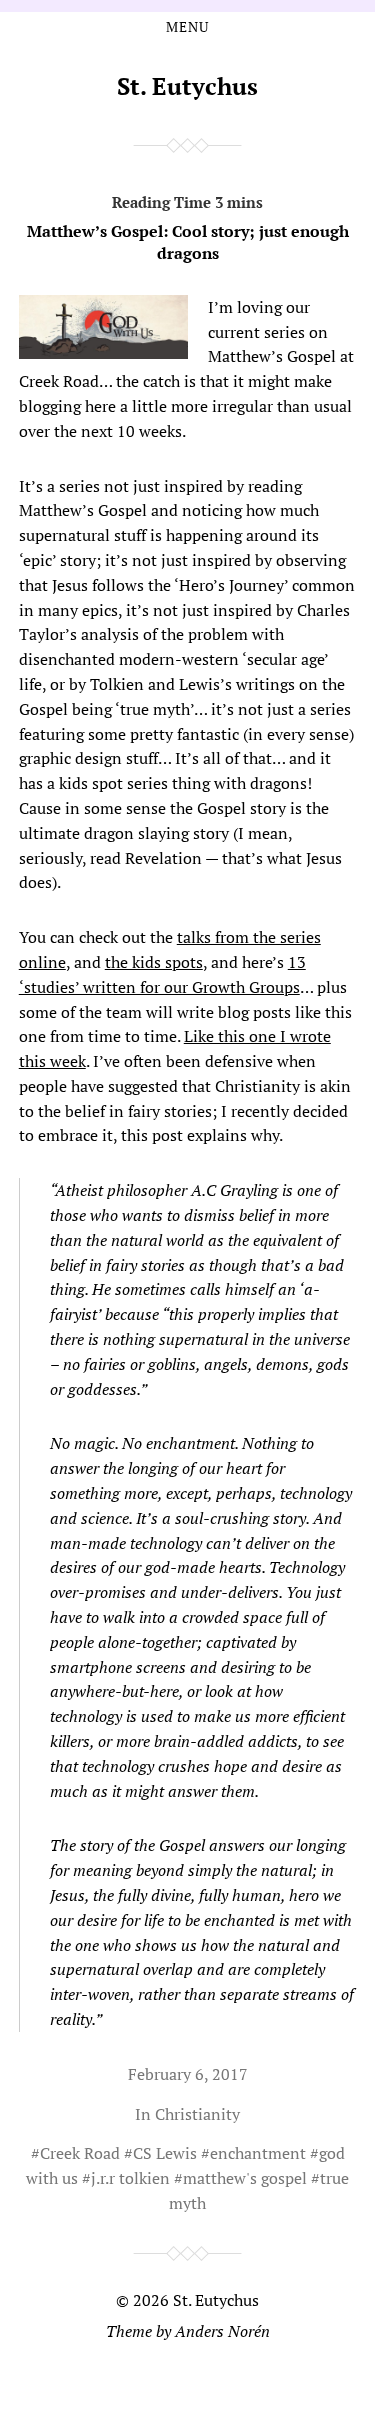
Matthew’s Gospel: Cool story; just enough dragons (188, 242)
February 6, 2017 (188, 2074)
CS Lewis (165, 2153)
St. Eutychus (187, 86)
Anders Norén (222, 2331)
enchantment (258, 2153)
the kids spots (154, 962)
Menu (187, 27)
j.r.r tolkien (130, 2178)
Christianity (197, 2114)
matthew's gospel (245, 2178)
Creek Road (80, 2153)
